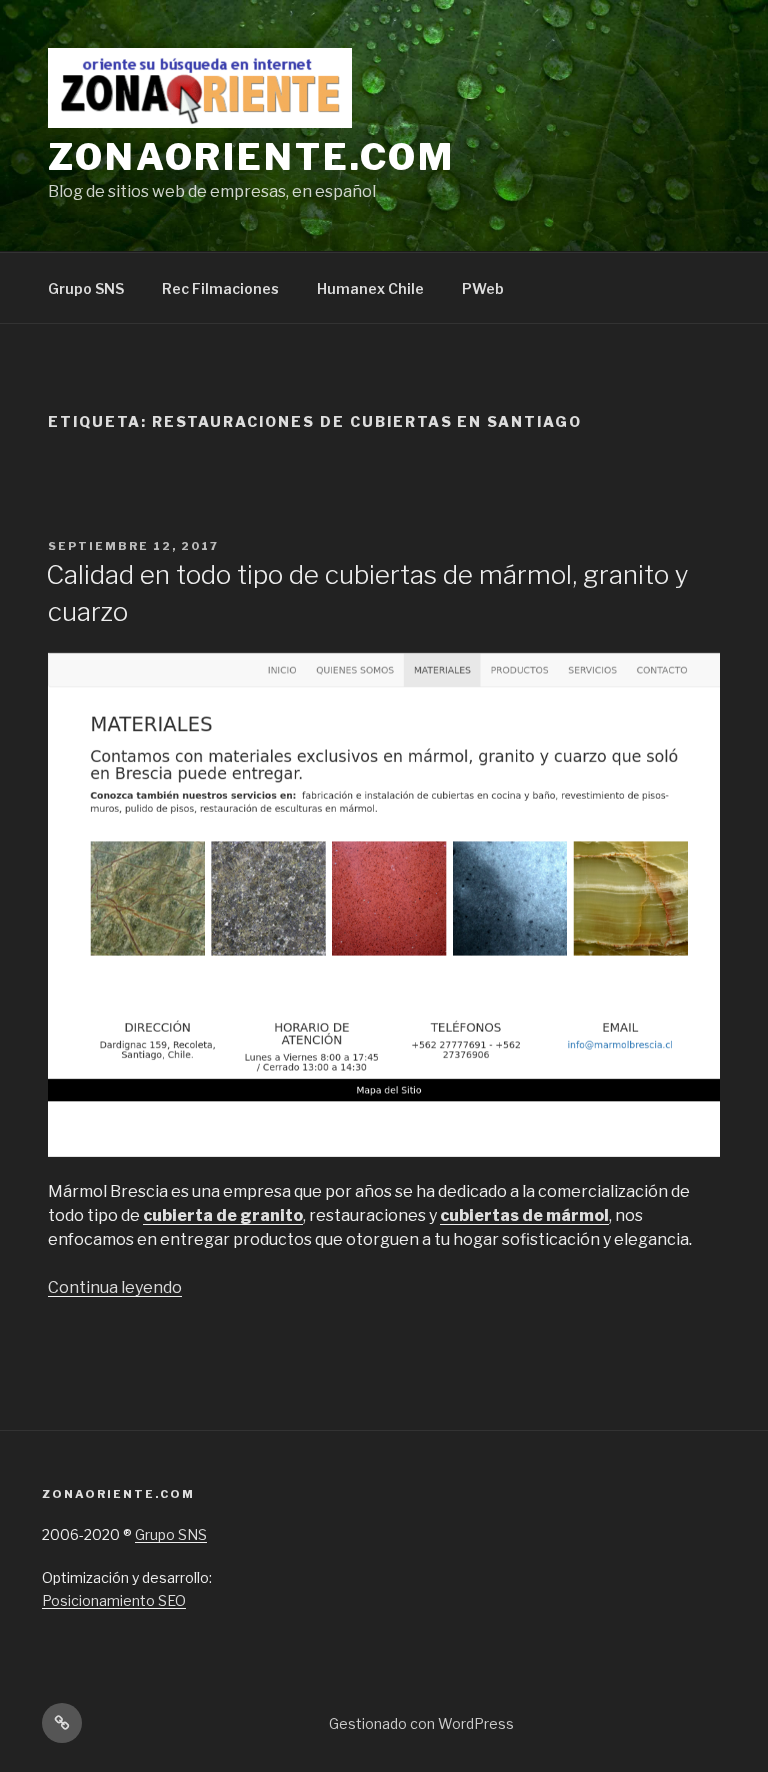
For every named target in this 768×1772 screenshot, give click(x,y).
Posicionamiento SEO (114, 1600)
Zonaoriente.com (251, 157)
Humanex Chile (370, 288)
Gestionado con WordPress (421, 1723)
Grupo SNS (86, 288)
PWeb (483, 288)
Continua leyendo (115, 1287)
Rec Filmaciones (220, 288)
